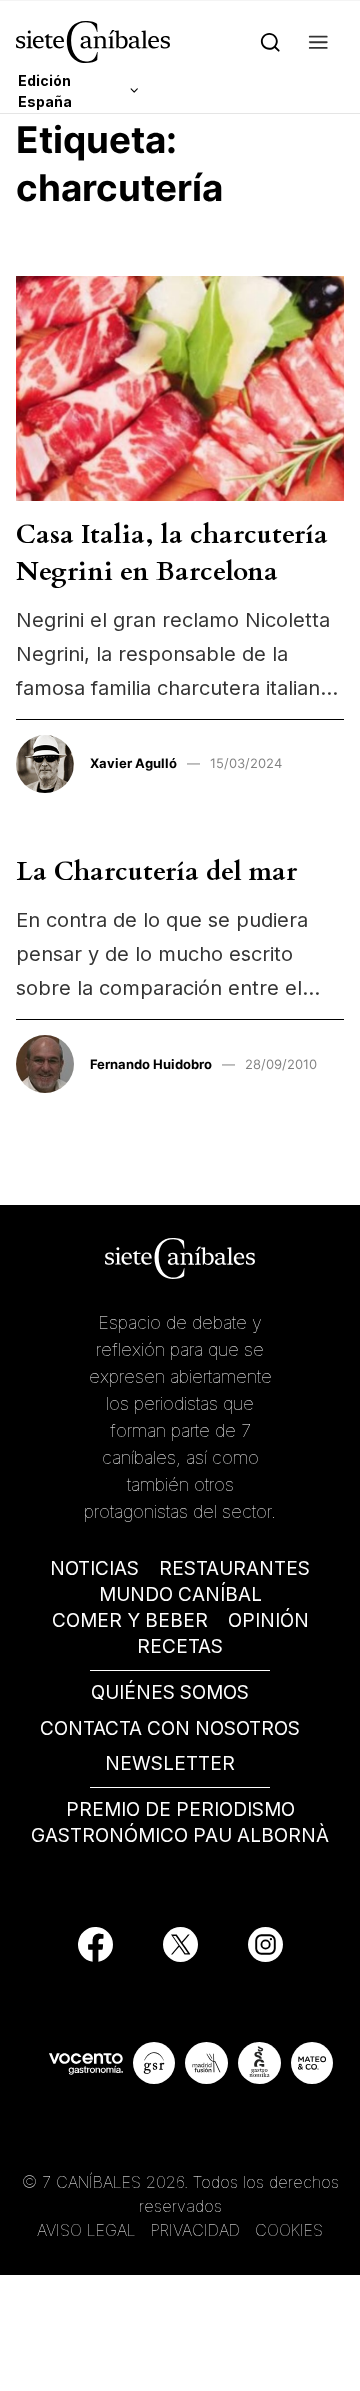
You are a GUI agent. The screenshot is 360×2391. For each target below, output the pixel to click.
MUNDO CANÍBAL (180, 1594)
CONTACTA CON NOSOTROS (170, 1728)
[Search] (270, 41)
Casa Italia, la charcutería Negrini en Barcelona (172, 552)
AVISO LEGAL (86, 2230)
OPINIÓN (268, 1620)
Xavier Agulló (133, 763)
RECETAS (180, 1646)
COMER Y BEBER (130, 1620)
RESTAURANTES (234, 1568)
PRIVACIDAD (198, 2230)
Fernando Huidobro (151, 1064)
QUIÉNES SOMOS (170, 1692)
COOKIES (289, 2230)
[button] (318, 41)
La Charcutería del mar (156, 871)
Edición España (45, 91)
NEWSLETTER (170, 1763)
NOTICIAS (94, 1568)
